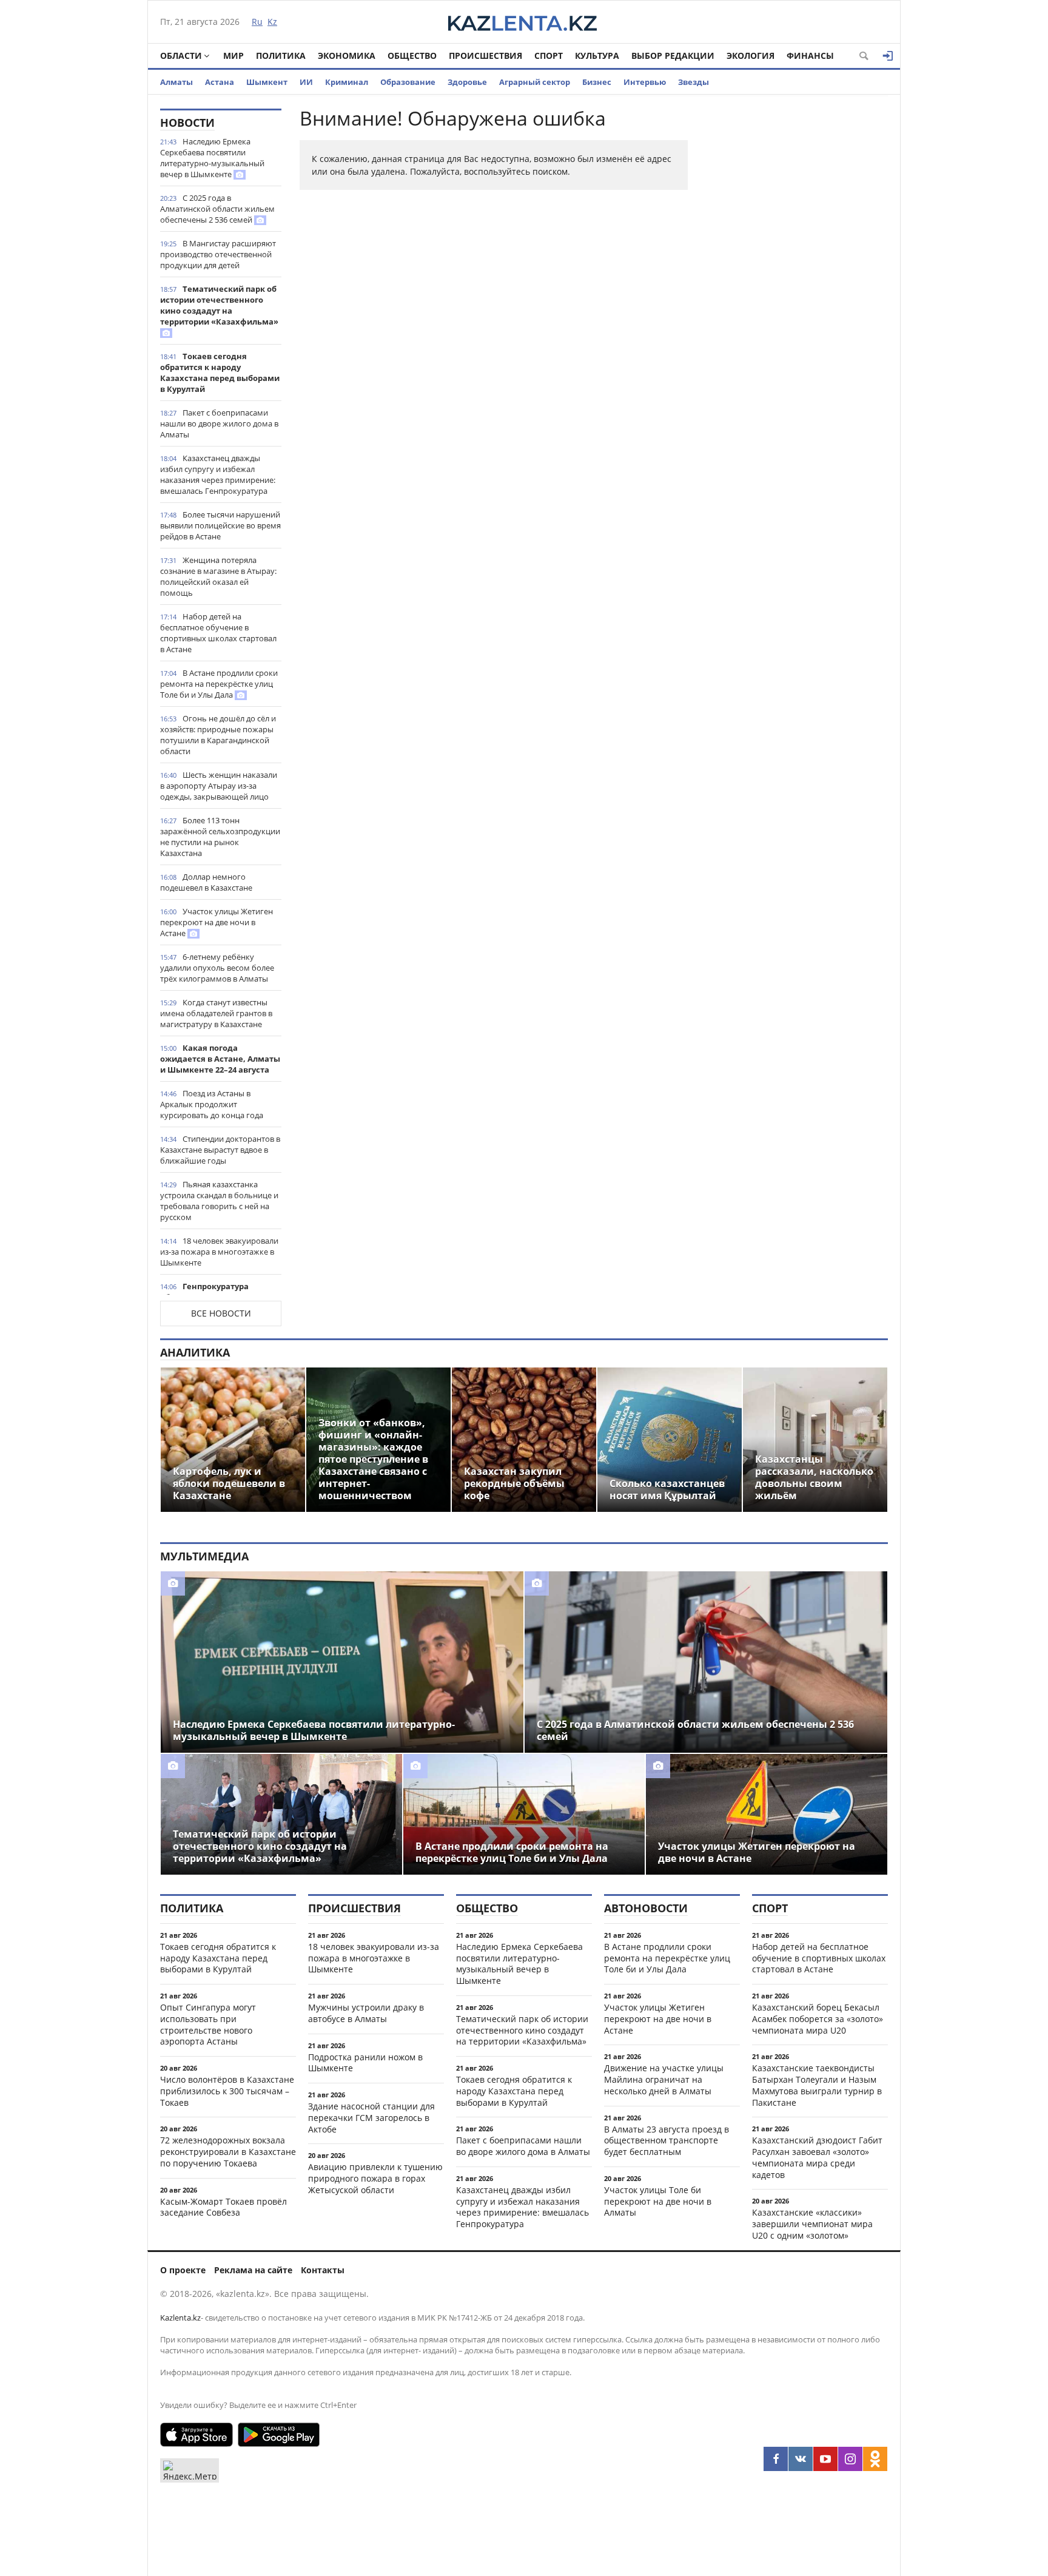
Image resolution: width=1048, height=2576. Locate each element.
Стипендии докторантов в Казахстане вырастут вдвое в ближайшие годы (220, 1150)
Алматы (176, 82)
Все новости (221, 1313)
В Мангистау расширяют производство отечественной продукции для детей (218, 254)
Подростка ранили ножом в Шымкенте (365, 2063)
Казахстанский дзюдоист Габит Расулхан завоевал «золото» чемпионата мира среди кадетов (817, 2157)
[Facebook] (776, 2459)
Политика (281, 56)
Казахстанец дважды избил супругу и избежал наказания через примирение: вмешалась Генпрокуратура (218, 474)
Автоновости (646, 1908)
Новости (187, 123)
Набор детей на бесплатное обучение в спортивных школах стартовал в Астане (218, 633)
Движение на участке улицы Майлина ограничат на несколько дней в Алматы (664, 2079)
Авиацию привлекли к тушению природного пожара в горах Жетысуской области (375, 2178)
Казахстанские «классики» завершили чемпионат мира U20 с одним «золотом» (812, 2224)
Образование (408, 82)
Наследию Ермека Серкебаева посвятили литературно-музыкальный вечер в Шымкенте (212, 158)
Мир (233, 56)
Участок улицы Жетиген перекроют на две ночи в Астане (217, 922)
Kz (272, 22)
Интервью (645, 82)
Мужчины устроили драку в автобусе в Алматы (366, 2013)
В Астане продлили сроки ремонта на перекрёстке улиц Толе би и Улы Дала (219, 684)
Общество (412, 56)
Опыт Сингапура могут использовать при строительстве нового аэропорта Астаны (208, 2024)
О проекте (183, 2270)
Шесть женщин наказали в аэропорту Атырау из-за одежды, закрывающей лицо (219, 786)
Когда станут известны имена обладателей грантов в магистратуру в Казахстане (216, 1013)
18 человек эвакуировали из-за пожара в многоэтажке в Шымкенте (219, 1252)
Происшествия (485, 56)
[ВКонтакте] (801, 2459)
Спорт (549, 56)
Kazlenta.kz (180, 2318)
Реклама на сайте (253, 2270)
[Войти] (888, 56)
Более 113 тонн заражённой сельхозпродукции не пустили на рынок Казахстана (220, 837)
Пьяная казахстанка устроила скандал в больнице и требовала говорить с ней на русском (219, 1201)
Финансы (810, 56)
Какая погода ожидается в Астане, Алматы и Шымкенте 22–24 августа (220, 1059)
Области (181, 56)
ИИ (306, 82)
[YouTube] (825, 2459)
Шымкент (267, 82)
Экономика (347, 56)
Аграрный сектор (535, 82)
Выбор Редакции (673, 56)
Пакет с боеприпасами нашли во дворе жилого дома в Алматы (219, 423)
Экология (751, 56)
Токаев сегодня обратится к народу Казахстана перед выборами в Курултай (220, 373)
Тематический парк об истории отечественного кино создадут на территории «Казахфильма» (219, 305)
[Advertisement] (797, 291)
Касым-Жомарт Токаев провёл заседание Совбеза (223, 2207)
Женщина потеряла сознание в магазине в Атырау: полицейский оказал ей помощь (218, 576)
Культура (597, 56)
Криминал (347, 82)
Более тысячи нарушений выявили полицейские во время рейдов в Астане (220, 525)
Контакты (323, 2270)
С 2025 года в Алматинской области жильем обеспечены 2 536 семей (217, 209)
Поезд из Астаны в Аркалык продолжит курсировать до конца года (212, 1104)
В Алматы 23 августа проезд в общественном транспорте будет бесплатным (667, 2141)
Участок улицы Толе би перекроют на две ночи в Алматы (658, 2201)
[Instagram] (850, 2459)
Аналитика (195, 1352)
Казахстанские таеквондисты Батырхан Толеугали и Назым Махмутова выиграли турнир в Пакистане (817, 2085)
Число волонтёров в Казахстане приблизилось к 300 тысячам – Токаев (227, 2091)
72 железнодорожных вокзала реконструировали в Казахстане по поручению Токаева (228, 2152)
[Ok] (875, 2459)
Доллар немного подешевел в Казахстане (206, 882)
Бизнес (597, 82)
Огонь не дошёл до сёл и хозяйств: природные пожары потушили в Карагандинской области (218, 735)
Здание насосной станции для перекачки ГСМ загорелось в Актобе (371, 2118)
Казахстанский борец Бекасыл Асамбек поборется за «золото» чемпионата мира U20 (818, 2019)
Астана (220, 82)
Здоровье (467, 82)
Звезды (694, 82)
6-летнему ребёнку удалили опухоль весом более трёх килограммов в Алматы (217, 968)
